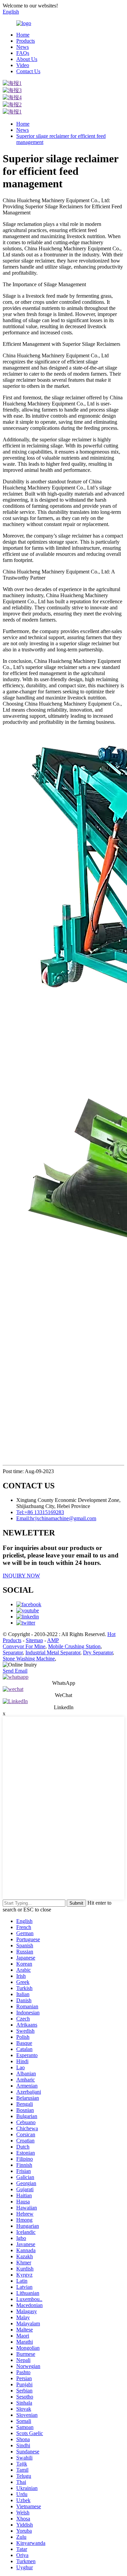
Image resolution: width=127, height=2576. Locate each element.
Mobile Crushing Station (74, 1646)
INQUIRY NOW (21, 1576)
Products (26, 41)
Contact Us (28, 71)
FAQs (23, 53)
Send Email (15, 1671)
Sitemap (34, 1640)
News (23, 47)
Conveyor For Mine (24, 1646)
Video (23, 65)
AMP (53, 1640)
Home (23, 35)
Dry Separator (98, 1652)
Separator (13, 1652)
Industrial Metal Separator (53, 1652)
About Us (27, 59)
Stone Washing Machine (29, 1659)
